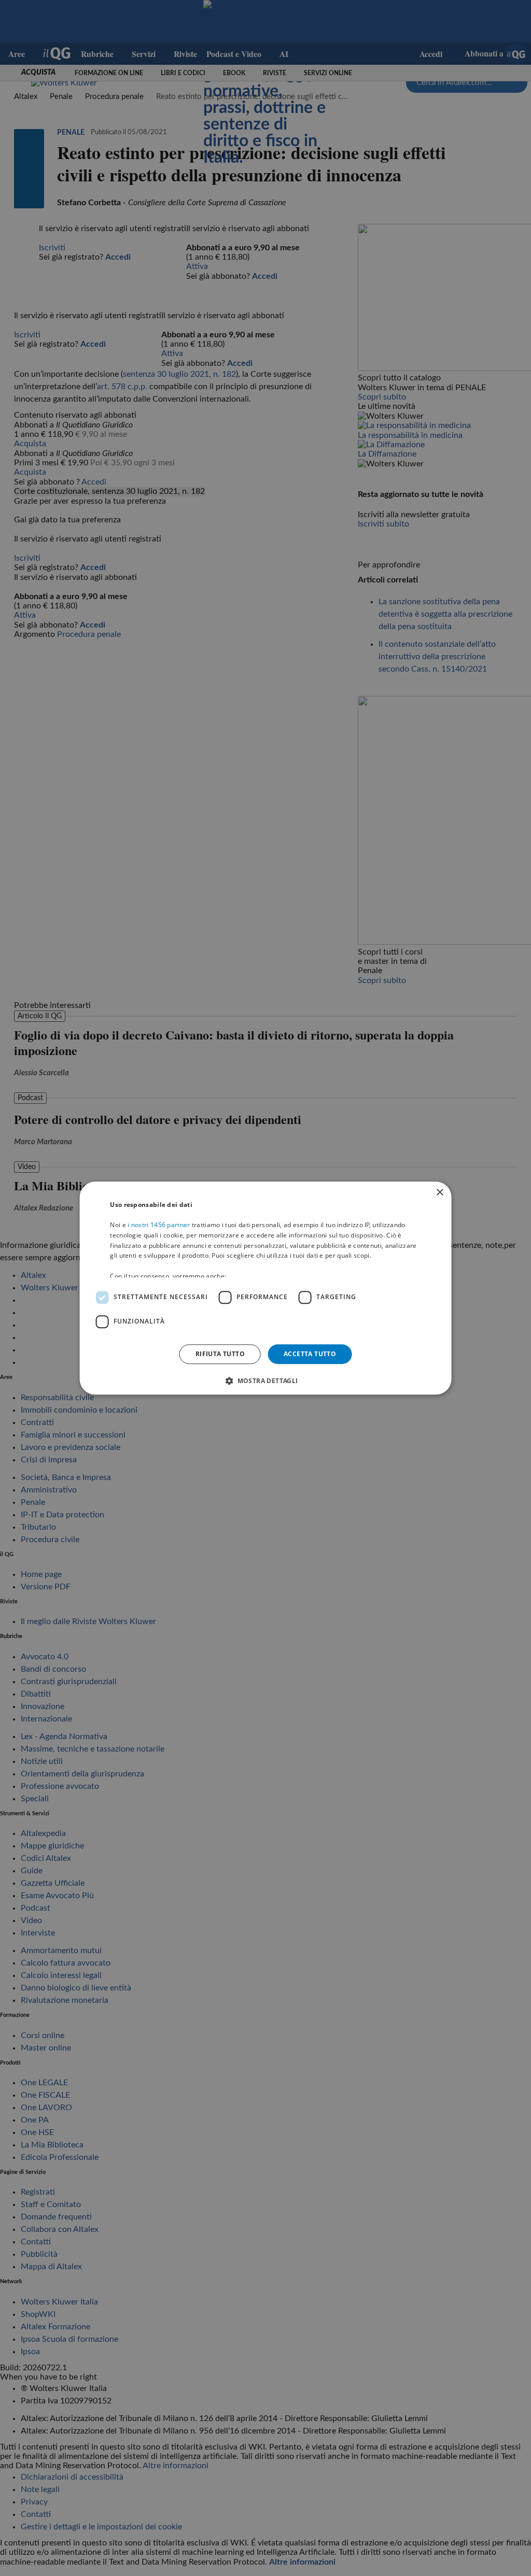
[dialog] (266, 1288)
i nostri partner (159, 1225)
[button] (265, 1380)
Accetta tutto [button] (310, 1354)
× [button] (439, 1193)
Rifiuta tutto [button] (220, 1354)
